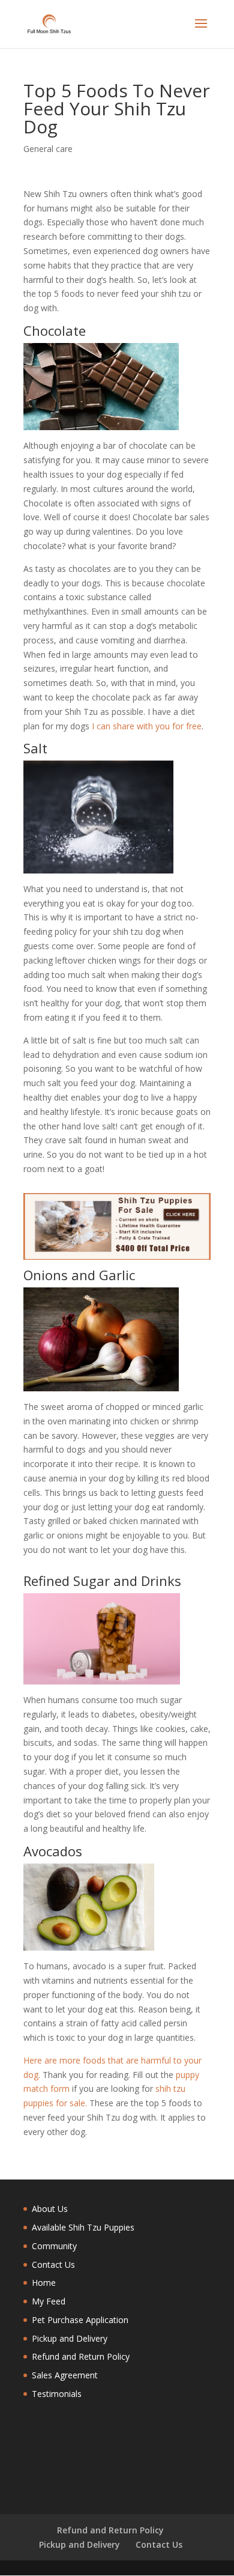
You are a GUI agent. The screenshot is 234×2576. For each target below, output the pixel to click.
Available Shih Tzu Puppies (83, 2227)
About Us (50, 2209)
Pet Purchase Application (80, 2320)
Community (54, 2246)
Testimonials (57, 2394)
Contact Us (53, 2265)
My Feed (49, 2301)
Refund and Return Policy (81, 2356)
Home (44, 2283)
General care (48, 149)
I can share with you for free (147, 726)
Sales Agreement (65, 2375)
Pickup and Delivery (70, 2338)
